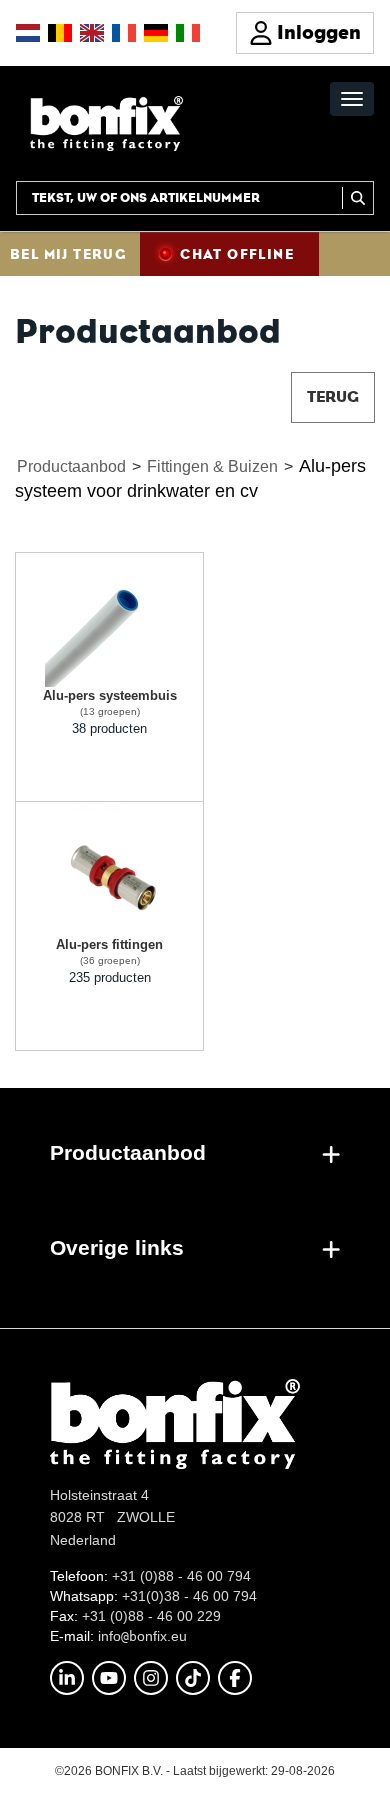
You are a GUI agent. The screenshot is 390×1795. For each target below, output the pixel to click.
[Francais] (124, 33)
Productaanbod (71, 466)
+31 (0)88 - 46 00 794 (181, 1576)
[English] (92, 33)
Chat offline (237, 254)
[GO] (358, 198)
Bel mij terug (68, 254)
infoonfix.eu (142, 1636)
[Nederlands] (28, 33)
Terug (333, 396)
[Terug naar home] (106, 122)
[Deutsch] (156, 33)
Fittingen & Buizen (212, 466)
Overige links (117, 1247)
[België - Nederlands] (60, 33)
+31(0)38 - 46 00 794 (189, 1596)
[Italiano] (188, 33)
